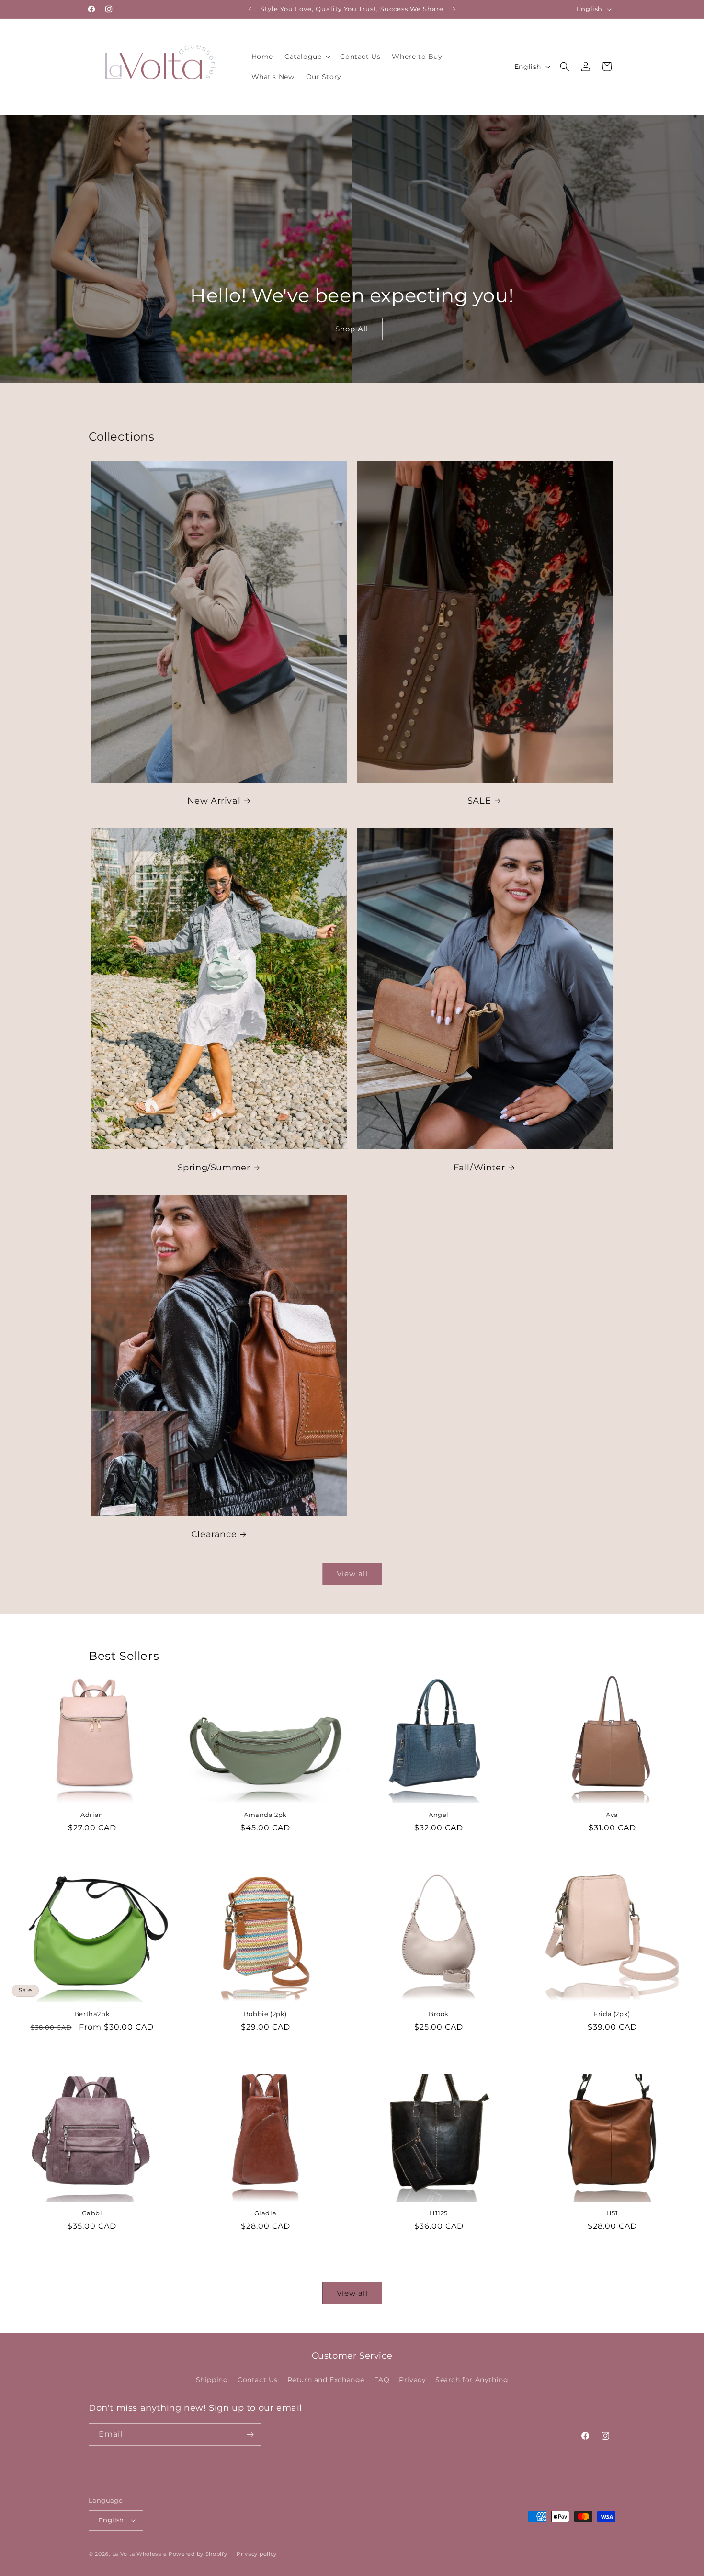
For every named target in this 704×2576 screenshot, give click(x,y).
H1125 (439, 2213)
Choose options (92, 1853)
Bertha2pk (92, 2014)
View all (352, 1573)
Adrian (92, 1814)
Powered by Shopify (198, 2554)
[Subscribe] (250, 2434)
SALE (479, 801)
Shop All (352, 328)
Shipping (212, 2380)
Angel (439, 1814)
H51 (612, 2213)
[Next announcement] (454, 9)
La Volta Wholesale (140, 2554)
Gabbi (92, 2213)
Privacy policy (257, 2553)
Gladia (266, 2213)
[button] (307, 57)
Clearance (214, 1534)
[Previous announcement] (250, 9)
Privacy (412, 2380)
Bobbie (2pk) (265, 2014)
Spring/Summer (214, 1168)
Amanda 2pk (265, 1814)
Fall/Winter (479, 1168)
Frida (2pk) (612, 2014)
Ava (612, 1814)
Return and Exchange (326, 2380)
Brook (439, 2014)
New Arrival (214, 801)
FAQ (382, 2380)
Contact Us (258, 2380)
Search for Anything (472, 2380)
